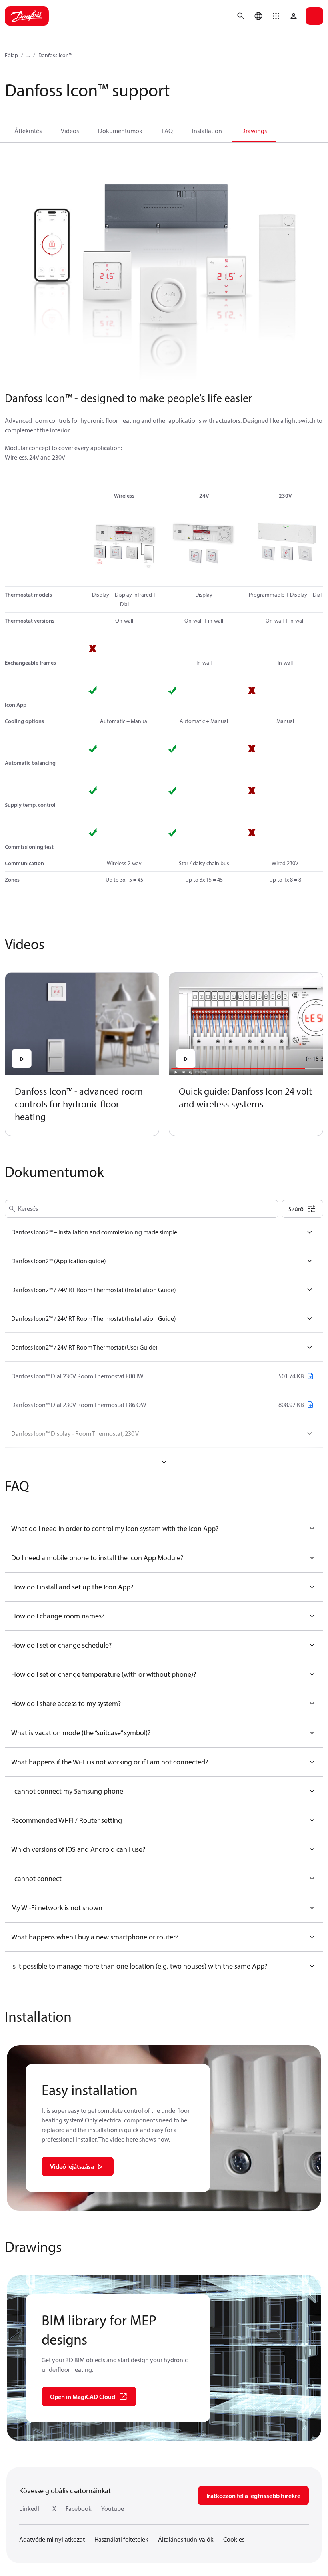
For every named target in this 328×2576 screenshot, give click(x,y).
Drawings (254, 131)
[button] (276, 16)
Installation (207, 131)
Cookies (234, 2539)
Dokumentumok (120, 131)
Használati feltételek (121, 2539)
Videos (70, 131)
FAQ (167, 131)
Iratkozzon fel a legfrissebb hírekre (253, 2496)
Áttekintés (28, 131)
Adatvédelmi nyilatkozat (52, 2539)
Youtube (113, 2508)
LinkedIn (31, 2508)
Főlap (11, 55)
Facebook (79, 2508)
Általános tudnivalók (186, 2539)
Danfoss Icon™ (55, 55)
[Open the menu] (314, 16)
